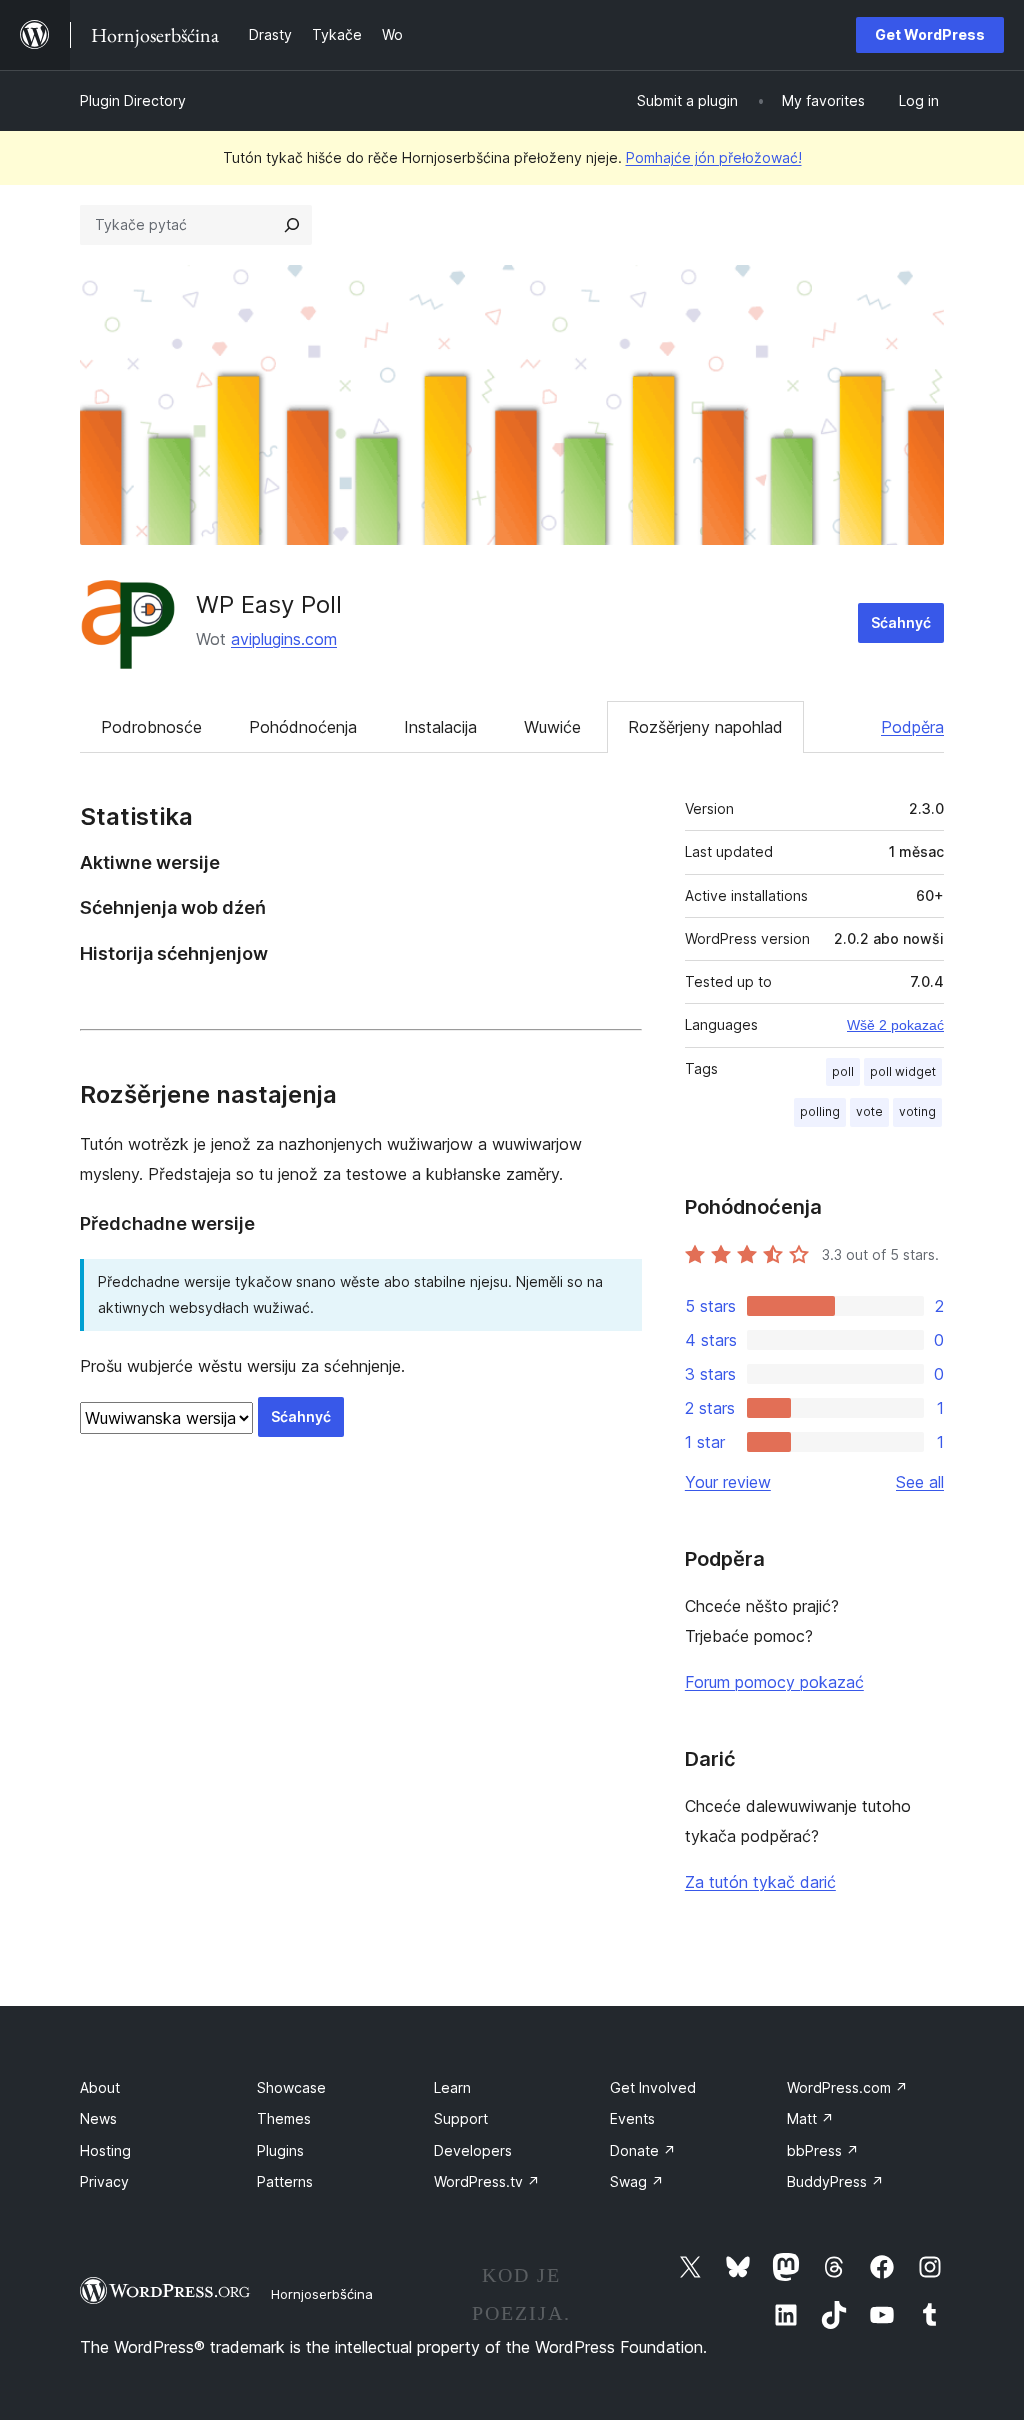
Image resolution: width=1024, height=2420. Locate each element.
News (98, 2118)
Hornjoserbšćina (322, 2294)
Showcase (291, 2087)
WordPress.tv (487, 2181)
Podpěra (912, 727)
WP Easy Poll (269, 604)
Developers (473, 2150)
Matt (810, 2118)
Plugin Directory (133, 100)
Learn (452, 2087)
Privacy (104, 2181)
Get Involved (653, 2087)
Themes (284, 2118)
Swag (637, 2181)
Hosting (105, 2150)
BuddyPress (835, 2181)
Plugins (280, 2150)
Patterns (285, 2181)
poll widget (903, 1071)
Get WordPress (930, 34)
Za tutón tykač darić (760, 1882)
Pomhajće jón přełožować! (714, 157)
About (100, 2087)
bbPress (823, 2150)
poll (843, 1071)
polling (820, 1111)
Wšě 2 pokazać (895, 1025)
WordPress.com (847, 2087)
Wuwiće (552, 727)
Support (461, 2118)
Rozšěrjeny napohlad (705, 727)
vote (869, 1111)
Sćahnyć (901, 622)
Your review (728, 1482)
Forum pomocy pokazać (774, 1682)
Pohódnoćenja (303, 727)
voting (917, 1111)
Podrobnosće (151, 727)
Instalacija (440, 727)
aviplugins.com (284, 639)
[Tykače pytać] (292, 225)
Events (632, 2118)
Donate (643, 2150)
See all (920, 1482)
